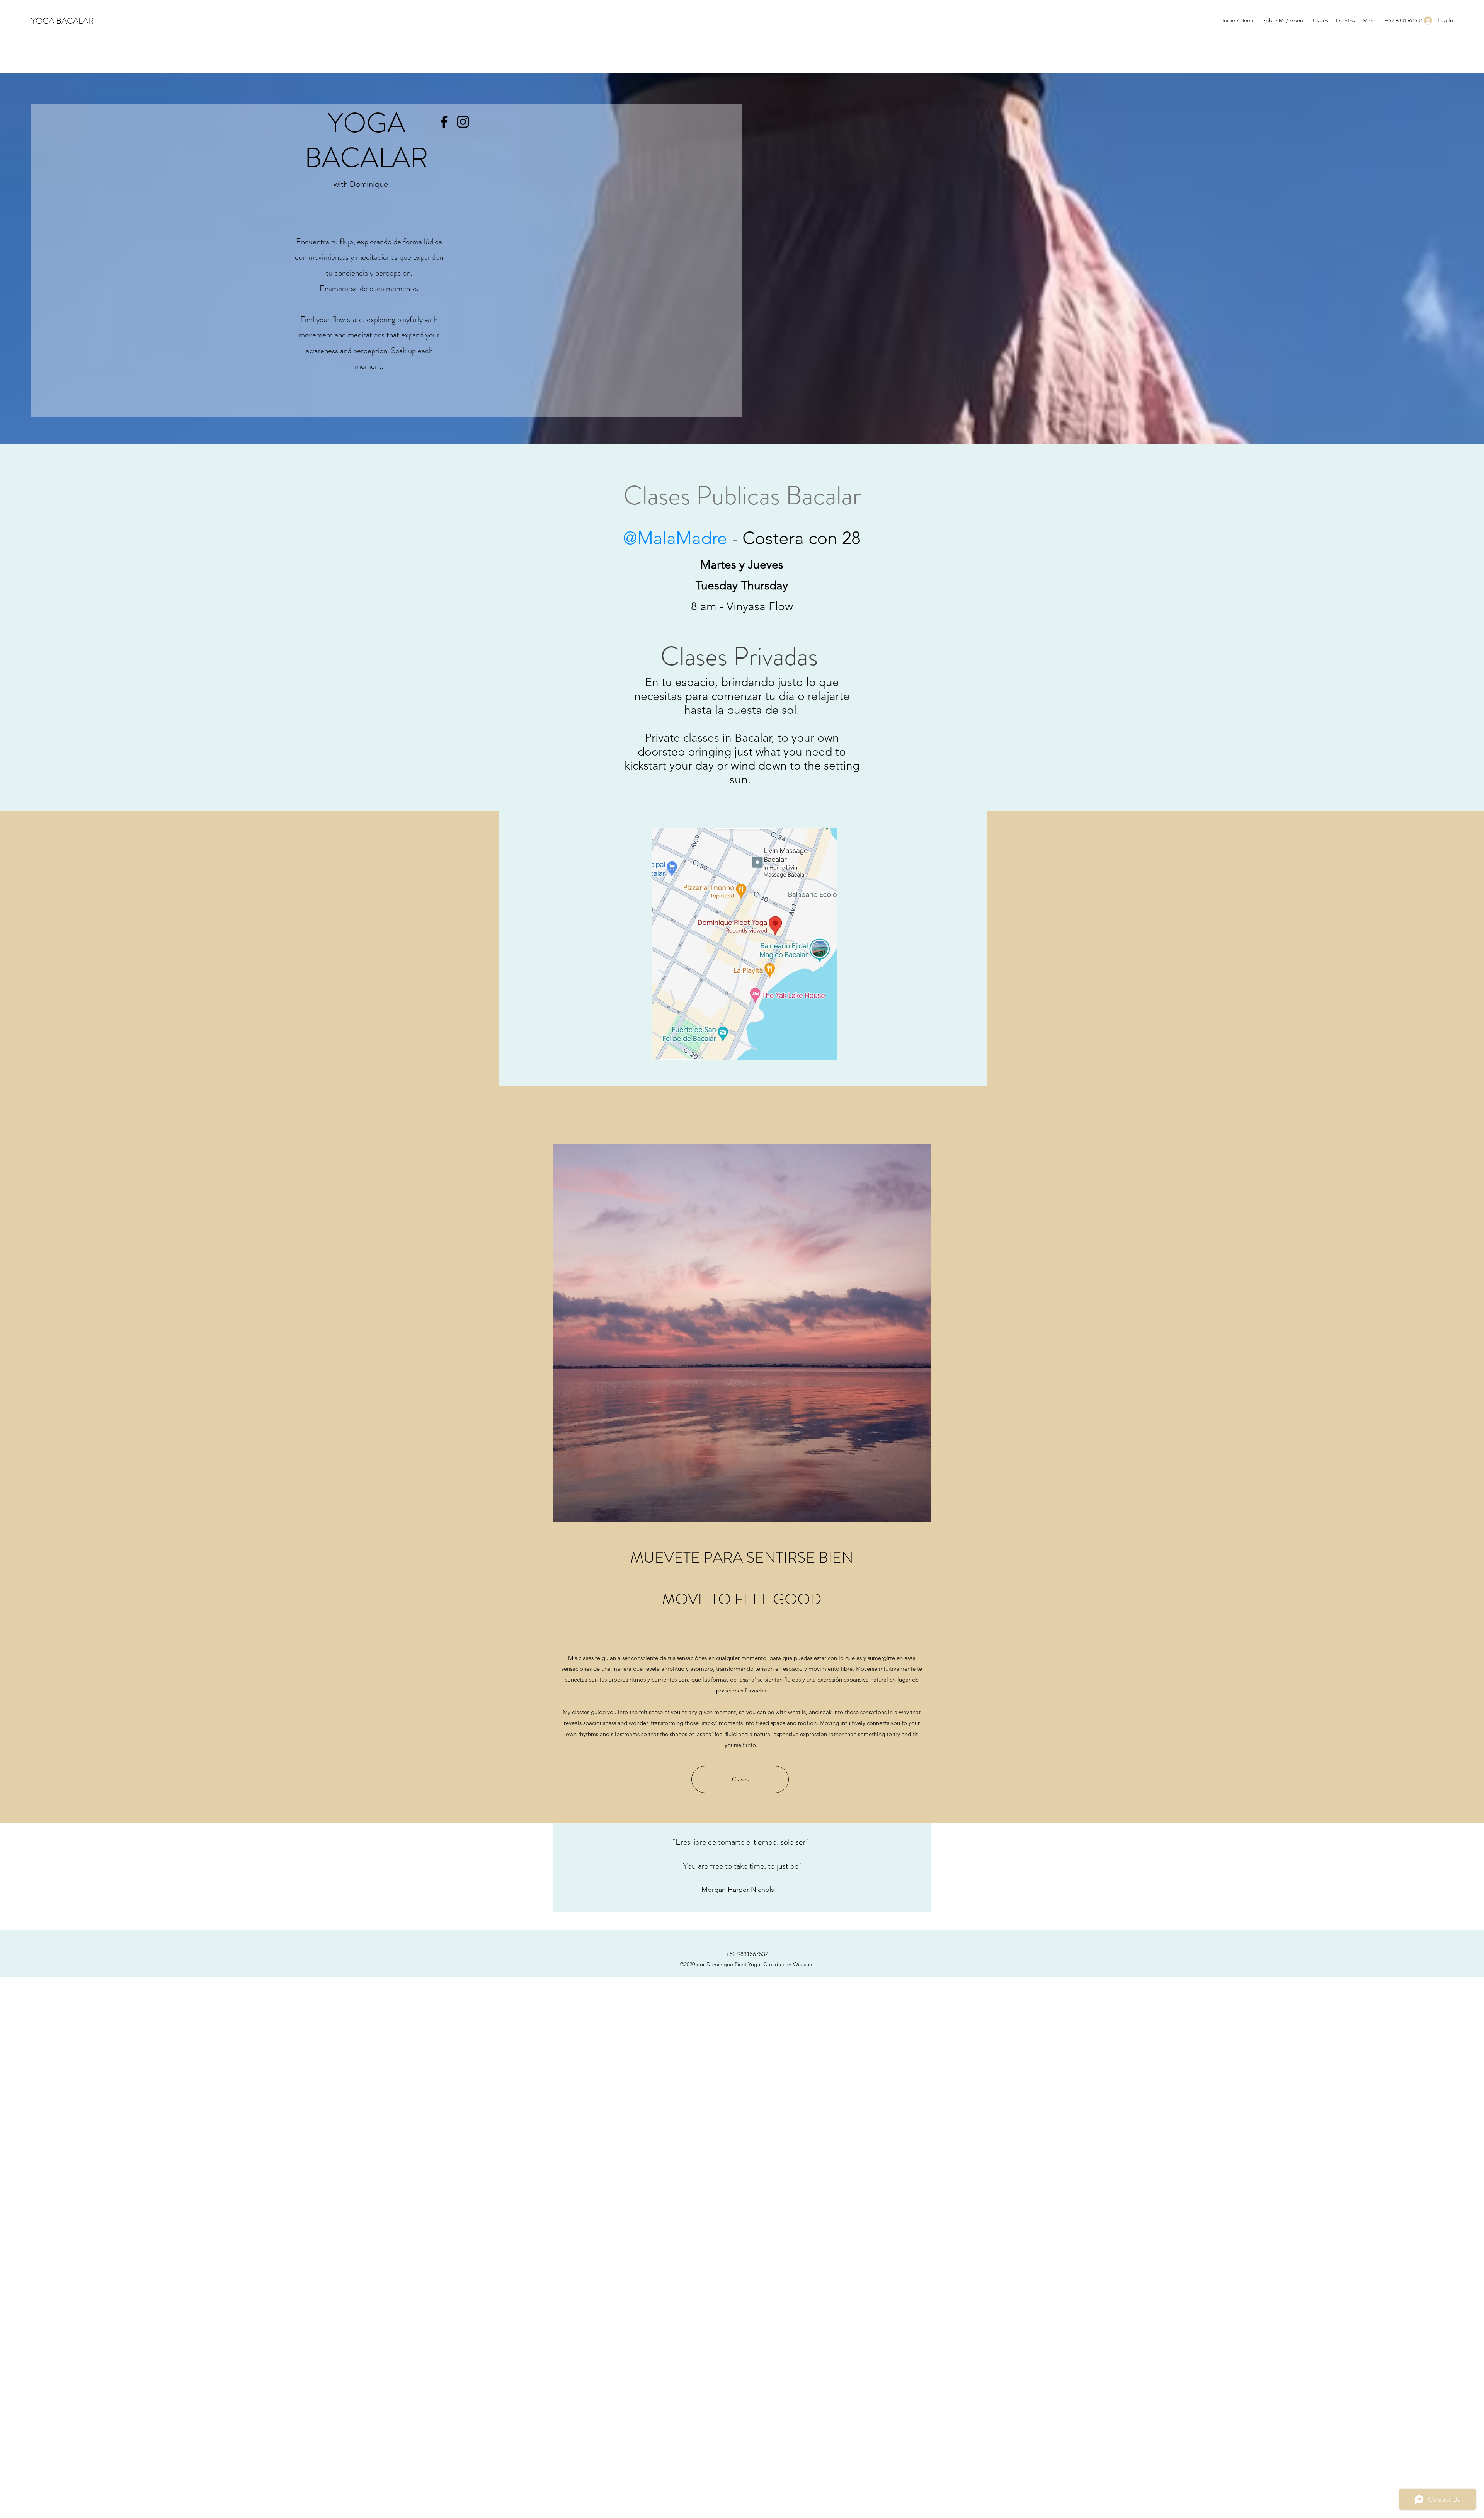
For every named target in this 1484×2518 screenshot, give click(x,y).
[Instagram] (463, 122)
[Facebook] (444, 122)
